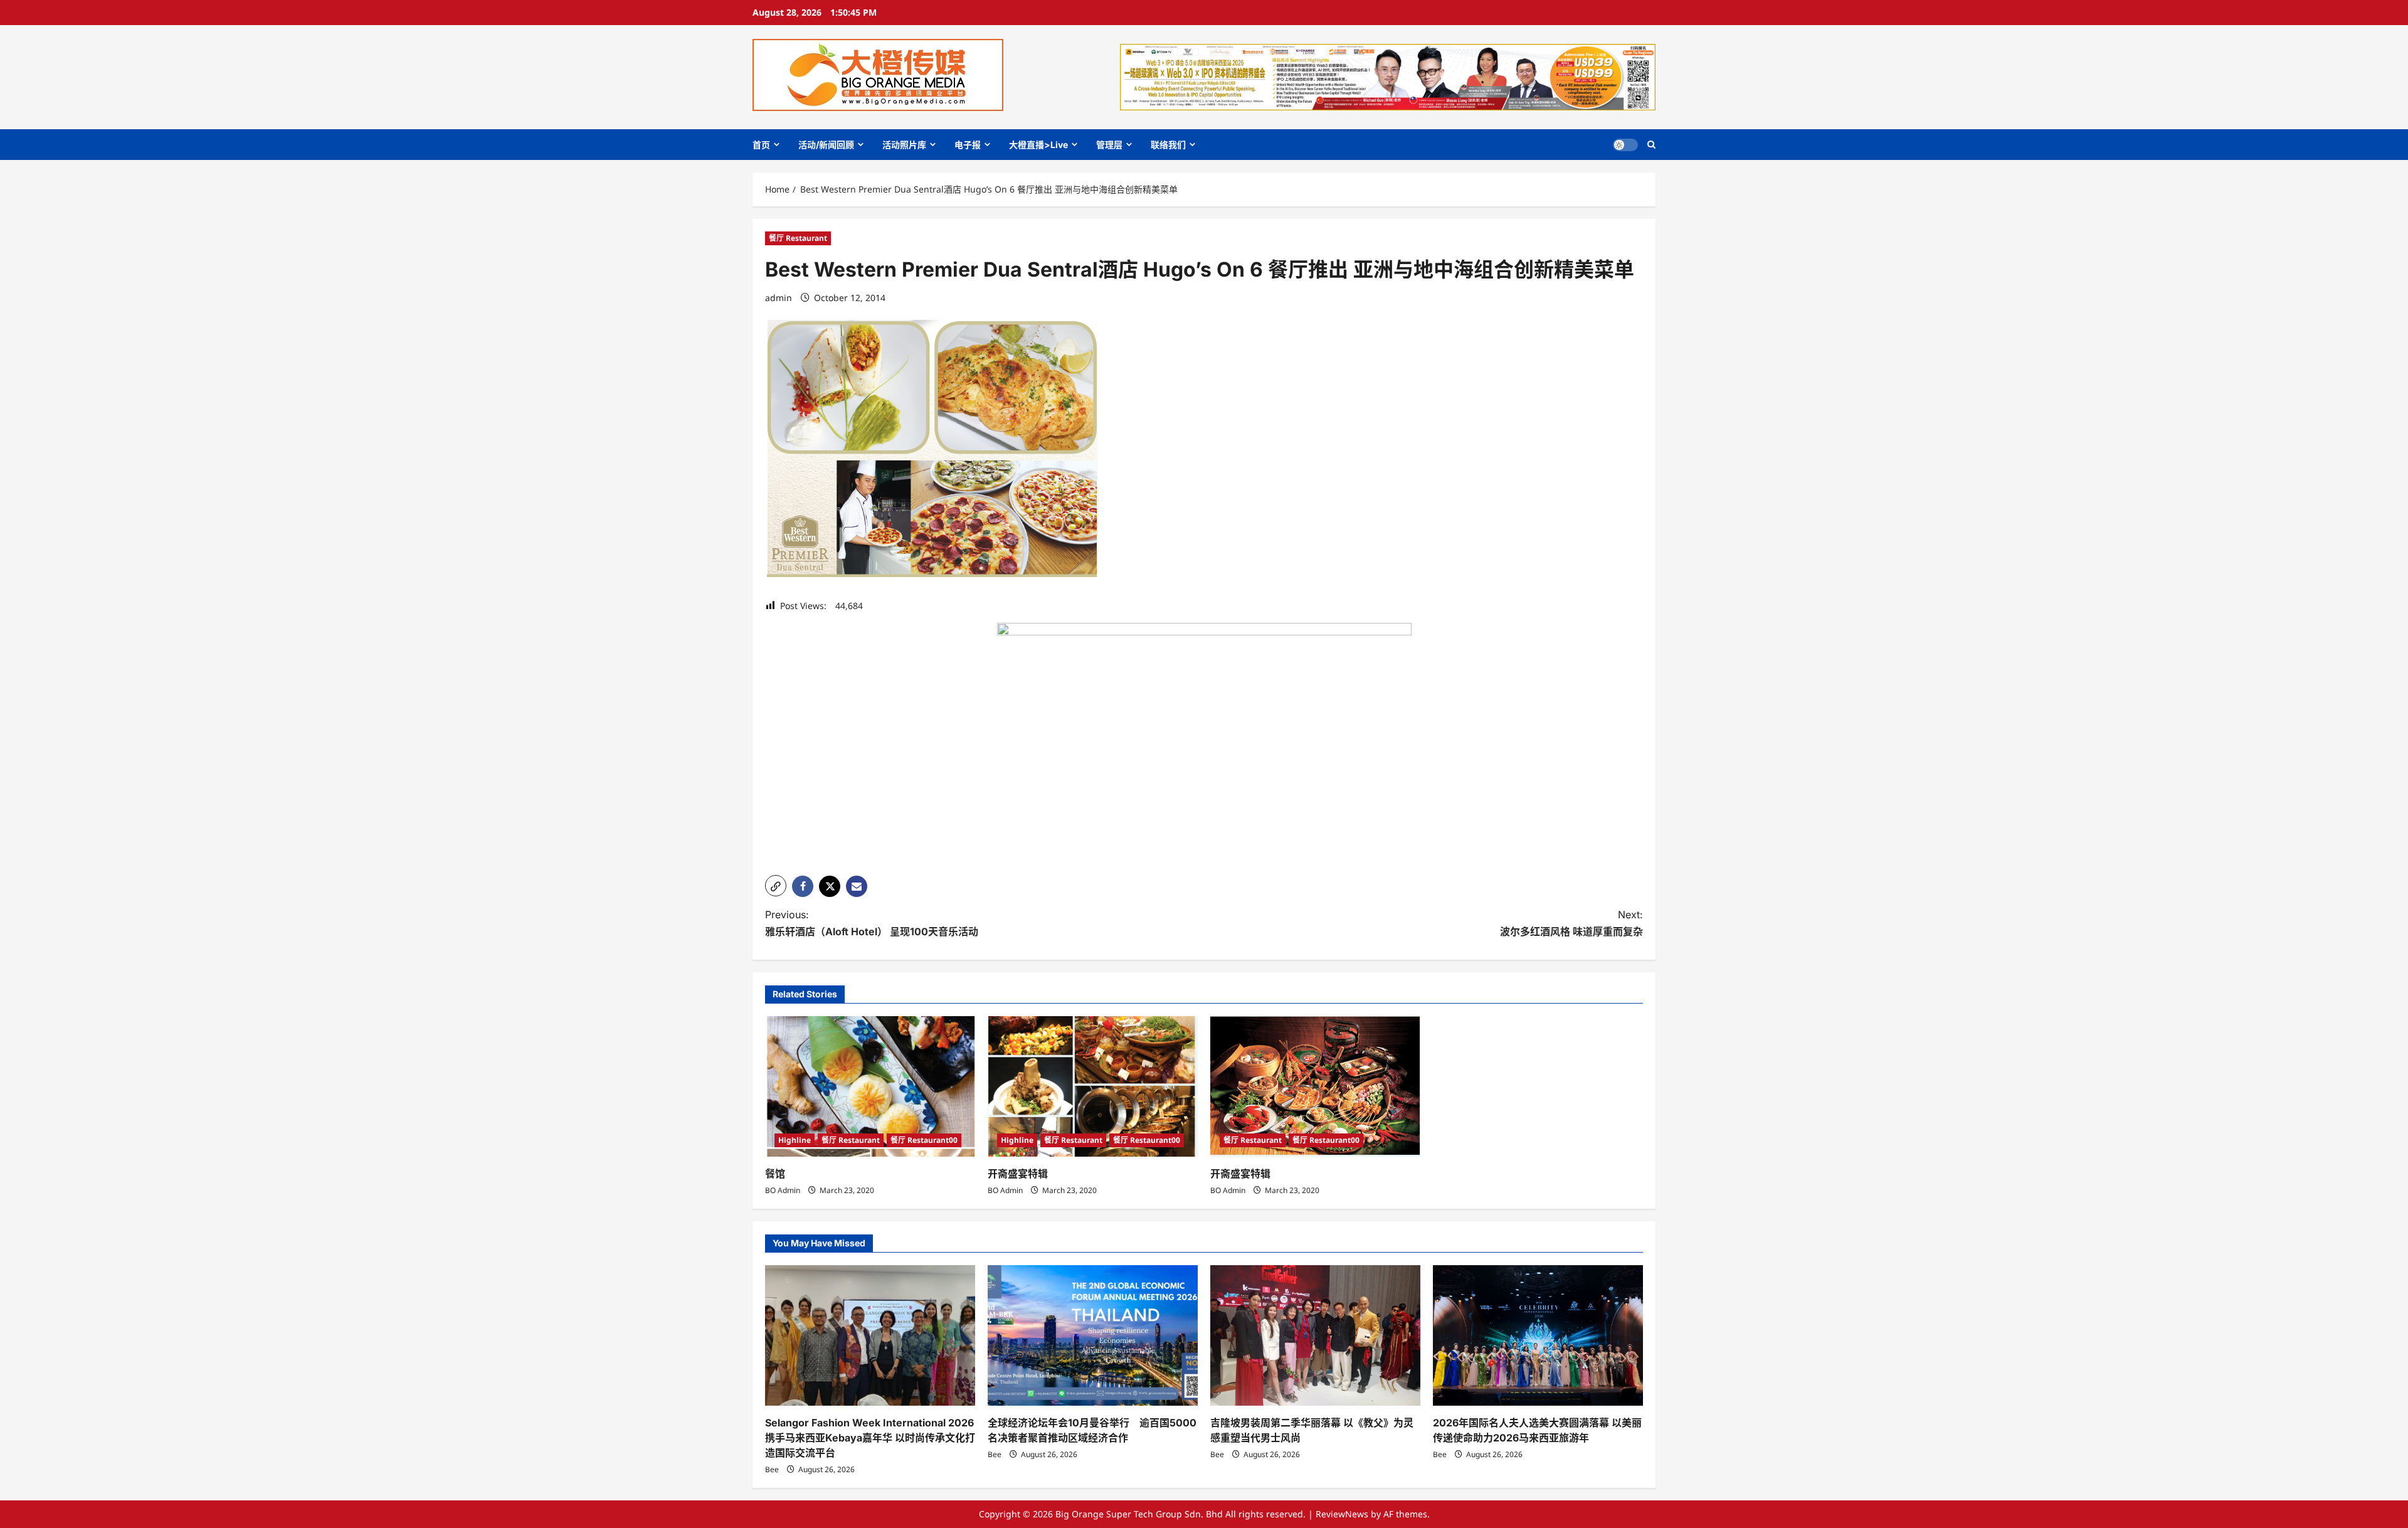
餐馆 (775, 1174)
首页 (761, 145)
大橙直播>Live (1038, 145)
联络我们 (1168, 145)
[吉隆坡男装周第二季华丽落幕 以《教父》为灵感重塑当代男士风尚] (1315, 1335)
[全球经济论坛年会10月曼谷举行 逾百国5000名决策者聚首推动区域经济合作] (1093, 1335)
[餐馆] (870, 1086)
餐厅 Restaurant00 (924, 1140)
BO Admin (783, 1190)
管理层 (1109, 145)
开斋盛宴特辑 (1018, 1174)
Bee (772, 1469)
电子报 (968, 145)
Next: (1571, 923)
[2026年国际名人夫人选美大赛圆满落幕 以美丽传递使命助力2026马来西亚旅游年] (1538, 1335)
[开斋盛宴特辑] (1093, 1086)
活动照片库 (904, 145)
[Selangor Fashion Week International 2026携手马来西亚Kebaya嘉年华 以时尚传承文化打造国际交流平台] (870, 1335)
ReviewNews (1342, 1514)
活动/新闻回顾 (826, 145)
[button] (1651, 145)
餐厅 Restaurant (798, 238)
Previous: (872, 923)
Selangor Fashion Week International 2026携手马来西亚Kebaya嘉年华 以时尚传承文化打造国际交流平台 (870, 1438)
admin (779, 298)
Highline (795, 1140)
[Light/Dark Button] (1625, 145)
